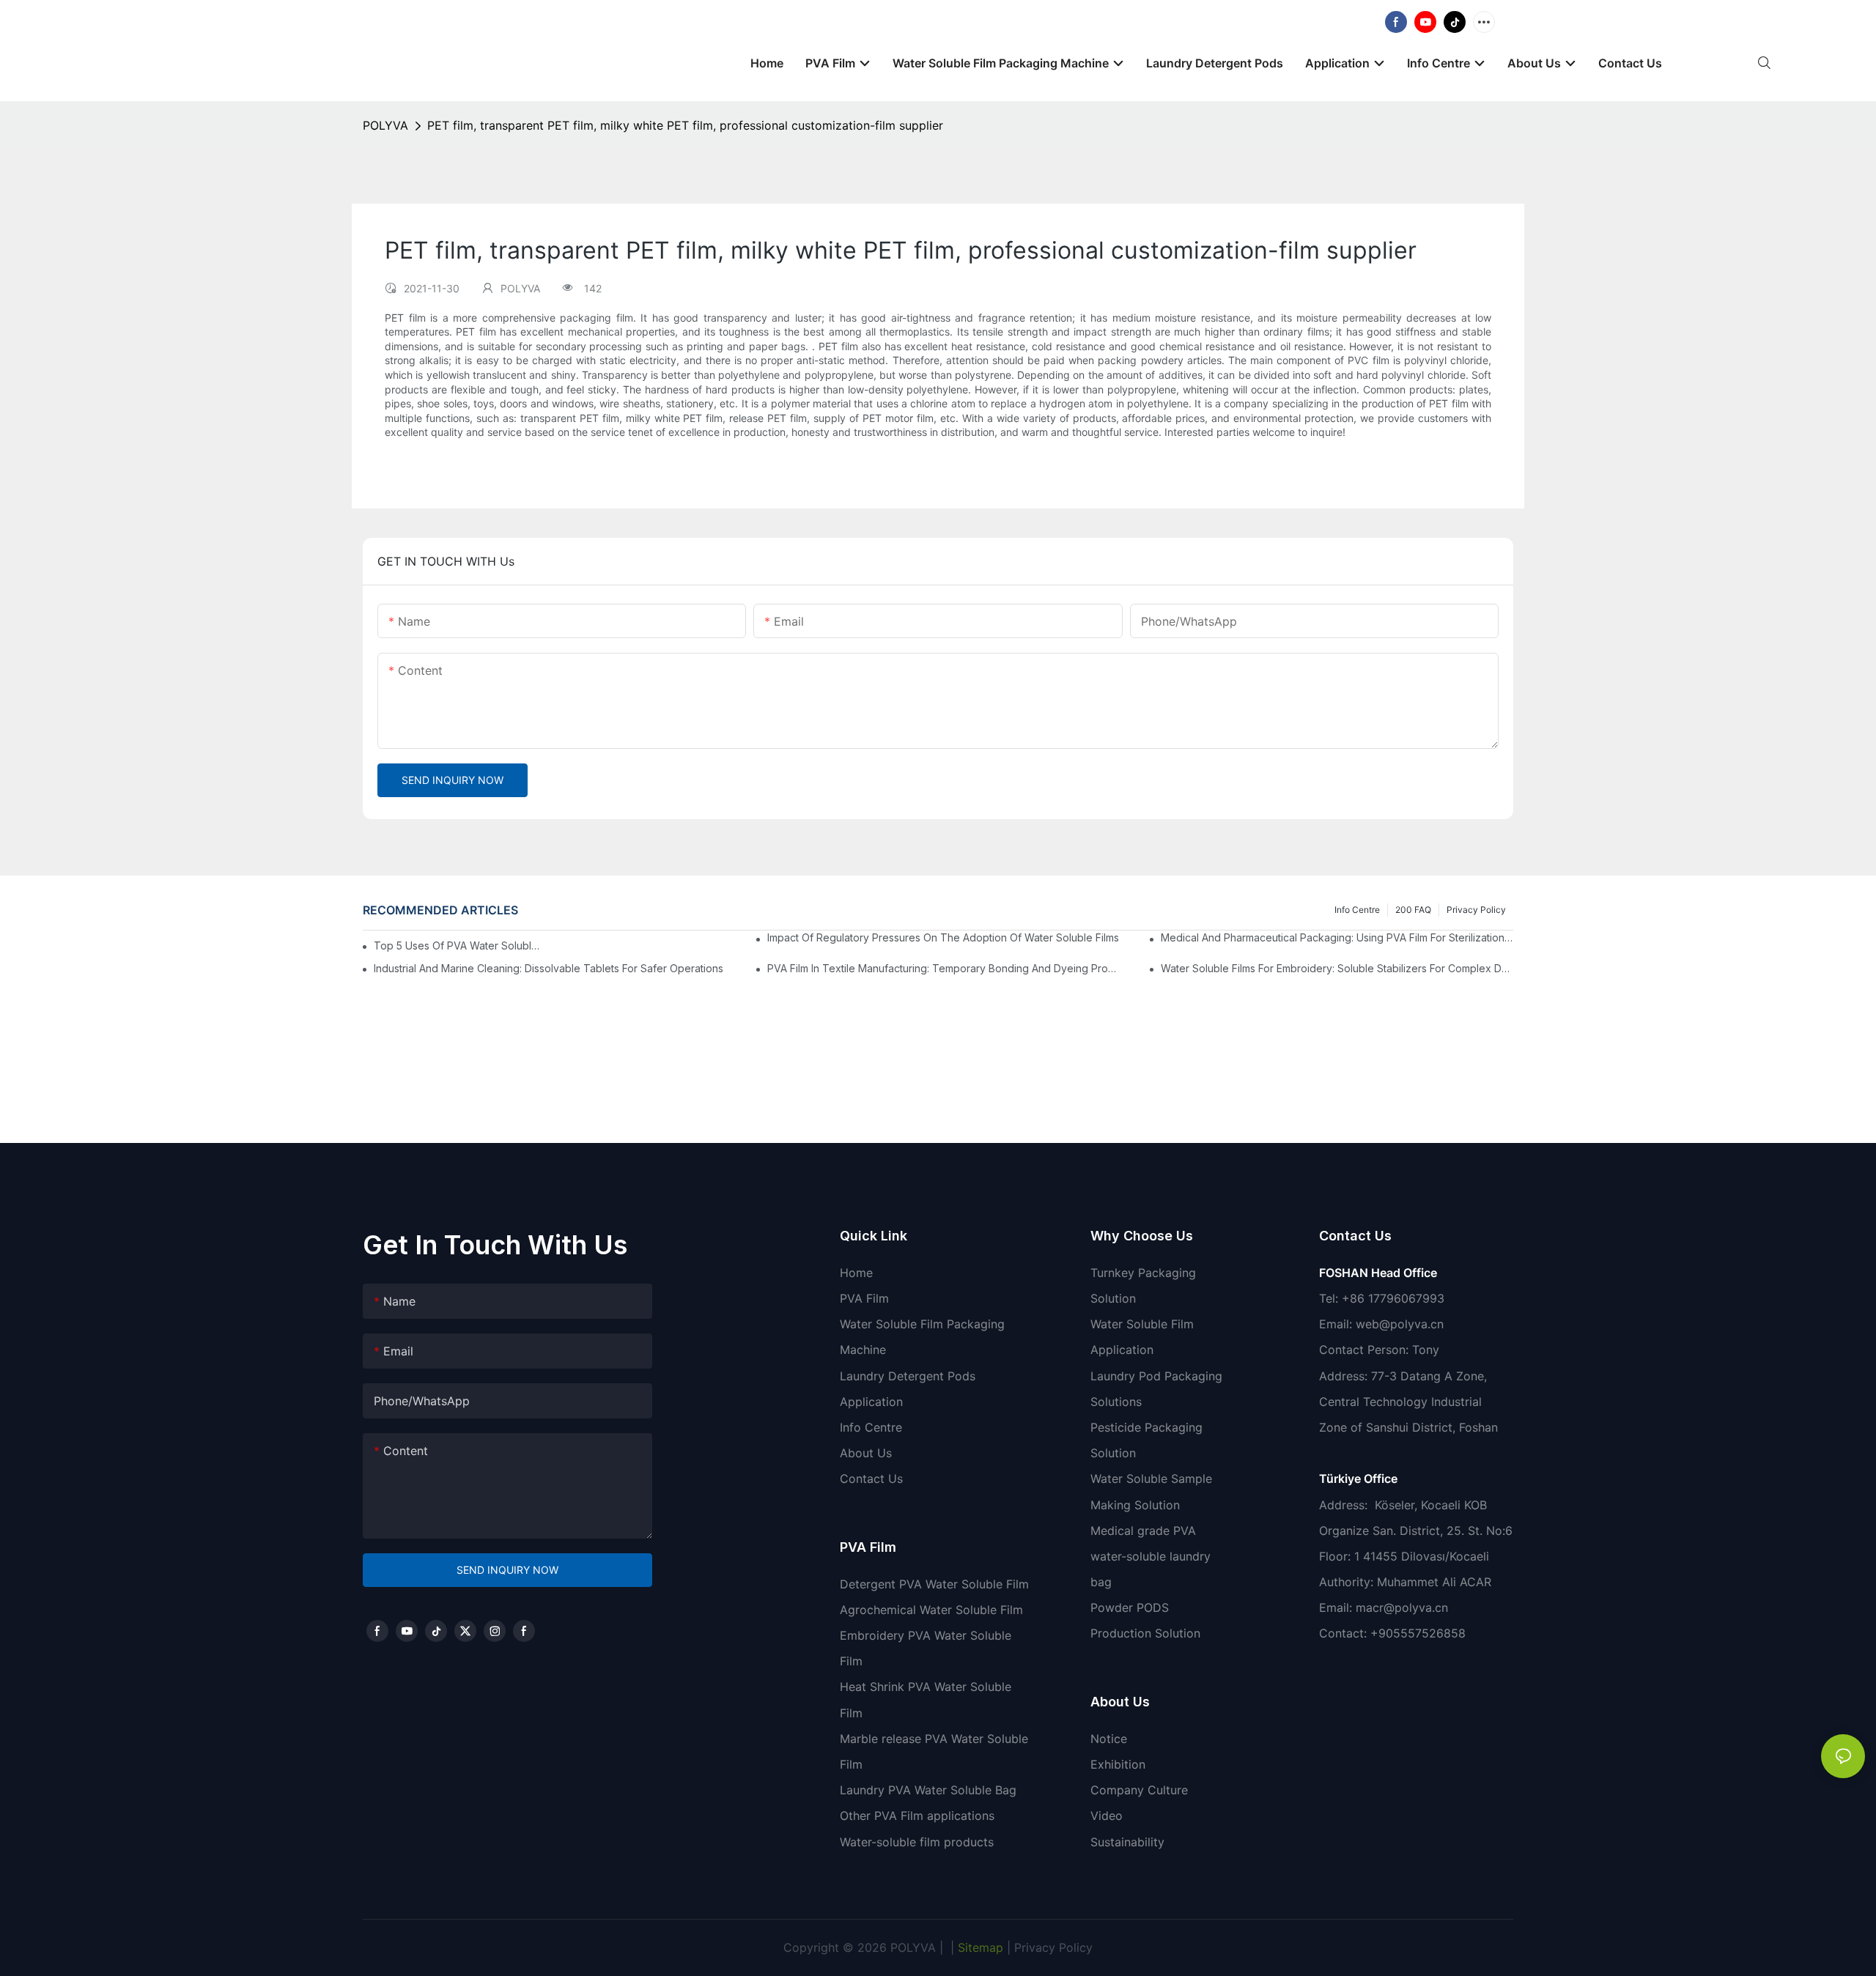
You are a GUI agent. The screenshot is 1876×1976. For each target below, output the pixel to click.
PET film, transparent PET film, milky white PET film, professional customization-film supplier (685, 125)
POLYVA (385, 125)
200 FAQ (1413, 910)
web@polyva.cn (1400, 1324)
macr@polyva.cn (1404, 1607)
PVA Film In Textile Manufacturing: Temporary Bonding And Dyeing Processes (943, 968)
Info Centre (1357, 910)
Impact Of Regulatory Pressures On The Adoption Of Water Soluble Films (943, 937)
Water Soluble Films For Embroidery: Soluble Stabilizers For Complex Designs (1337, 968)
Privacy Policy (1476, 910)
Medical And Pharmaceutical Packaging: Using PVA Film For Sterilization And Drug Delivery (1337, 937)
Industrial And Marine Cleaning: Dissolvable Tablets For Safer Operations (549, 968)
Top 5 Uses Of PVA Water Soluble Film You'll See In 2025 (459, 946)
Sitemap (979, 1947)
